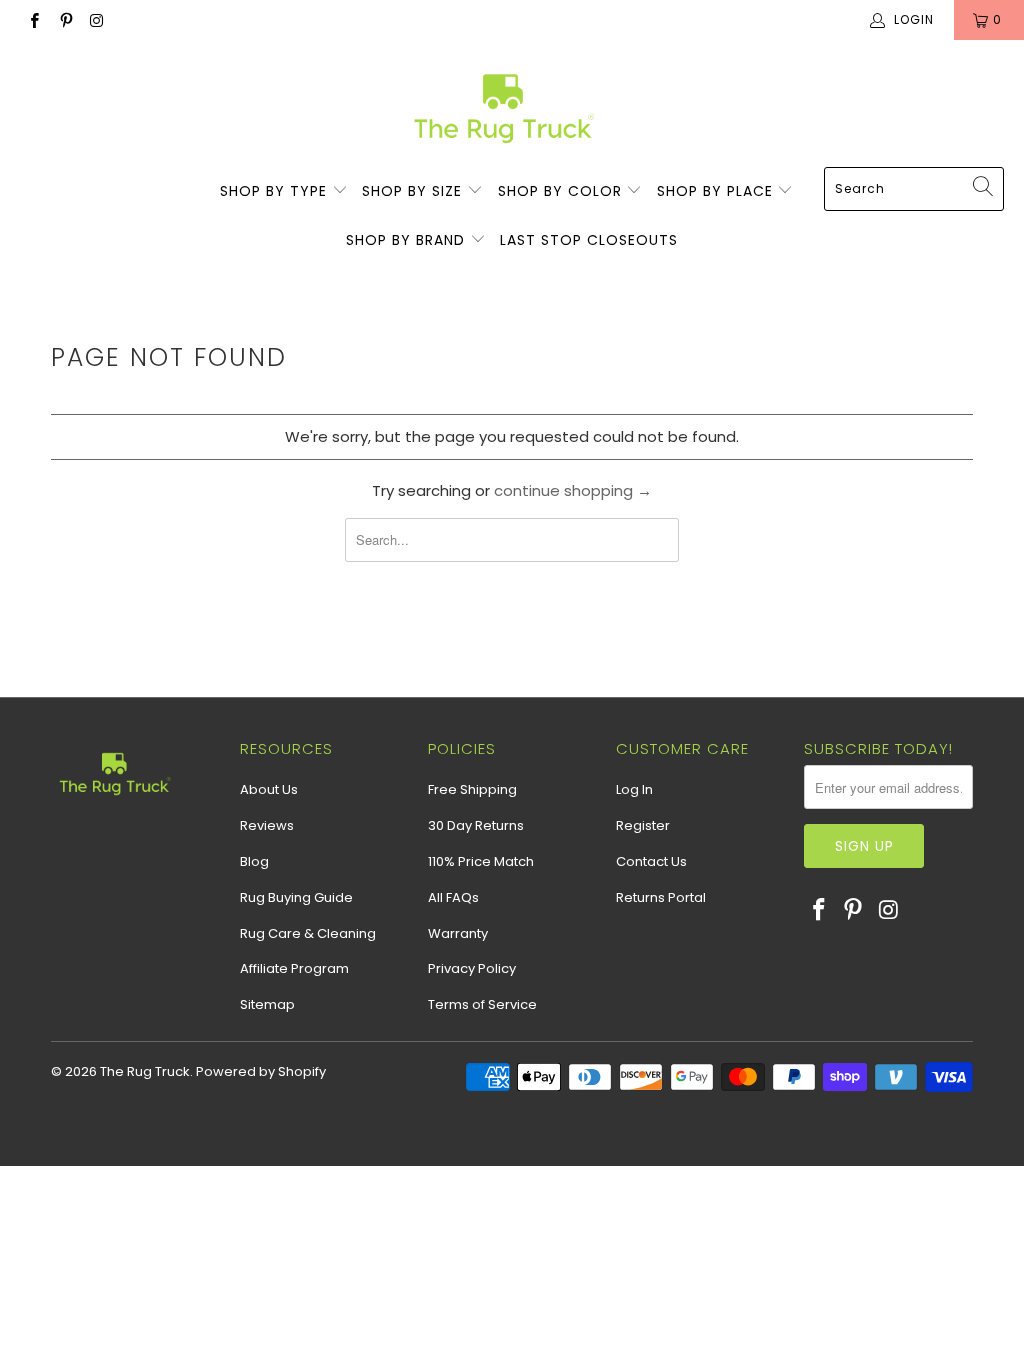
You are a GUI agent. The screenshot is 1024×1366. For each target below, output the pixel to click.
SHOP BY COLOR (562, 191)
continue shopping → (573, 490)
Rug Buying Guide (296, 897)
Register (643, 825)
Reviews (267, 825)
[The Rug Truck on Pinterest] (64, 19)
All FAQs (453, 897)
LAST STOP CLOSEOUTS (589, 240)
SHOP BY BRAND (408, 240)
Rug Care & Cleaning (308, 933)
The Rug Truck (145, 1071)
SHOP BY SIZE (414, 191)
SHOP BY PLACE (717, 191)
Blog (254, 861)
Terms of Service (482, 1004)
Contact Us (651, 861)
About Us (269, 789)
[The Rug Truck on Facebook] (33, 19)
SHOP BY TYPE (276, 191)
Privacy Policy (472, 968)
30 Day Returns (476, 825)
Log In (634, 789)
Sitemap (267, 1004)
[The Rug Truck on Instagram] (96, 19)
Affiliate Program (294, 968)
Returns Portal (661, 897)
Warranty (458, 933)
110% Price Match (481, 861)
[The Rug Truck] (502, 108)
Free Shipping (472, 789)
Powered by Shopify (261, 1071)
